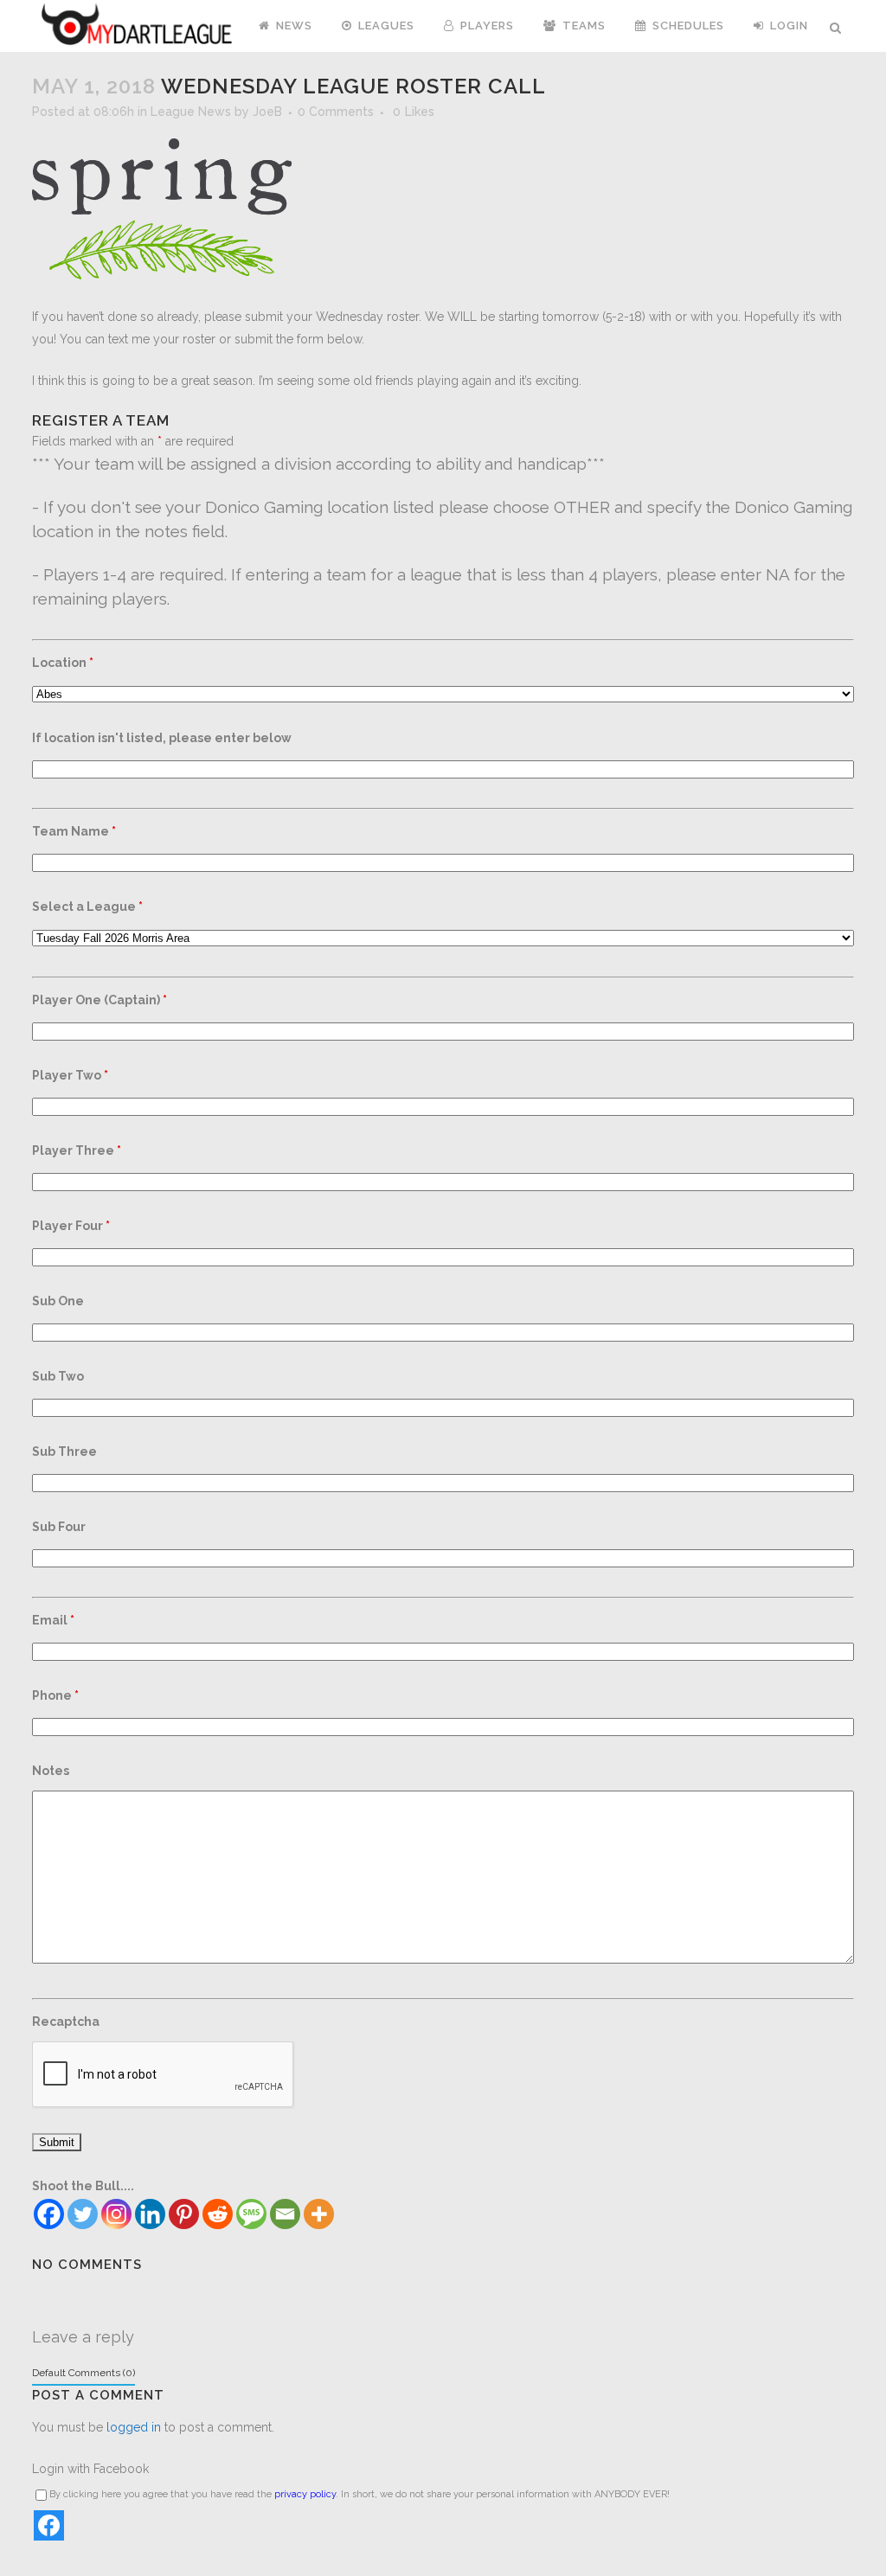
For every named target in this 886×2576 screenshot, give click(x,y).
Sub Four (59, 1527)
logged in (134, 2427)
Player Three (77, 1150)
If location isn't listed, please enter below (162, 738)
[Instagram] (116, 2214)
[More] (319, 2214)
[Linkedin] (150, 2214)
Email (53, 1620)
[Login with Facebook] (49, 2525)
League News (191, 112)
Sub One (58, 1301)
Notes (51, 1771)
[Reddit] (218, 2214)
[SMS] (251, 2214)
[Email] (285, 2214)
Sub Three (64, 1451)
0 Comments (336, 112)
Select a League (87, 907)
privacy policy (305, 2494)
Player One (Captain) (100, 1000)
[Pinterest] (184, 2214)
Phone (55, 1695)
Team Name (74, 831)
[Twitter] (83, 2214)
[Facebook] (49, 2214)
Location (63, 663)
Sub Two (58, 1376)
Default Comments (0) (83, 2373)
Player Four (71, 1226)
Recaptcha (66, 2022)
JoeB (267, 112)
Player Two (70, 1075)
